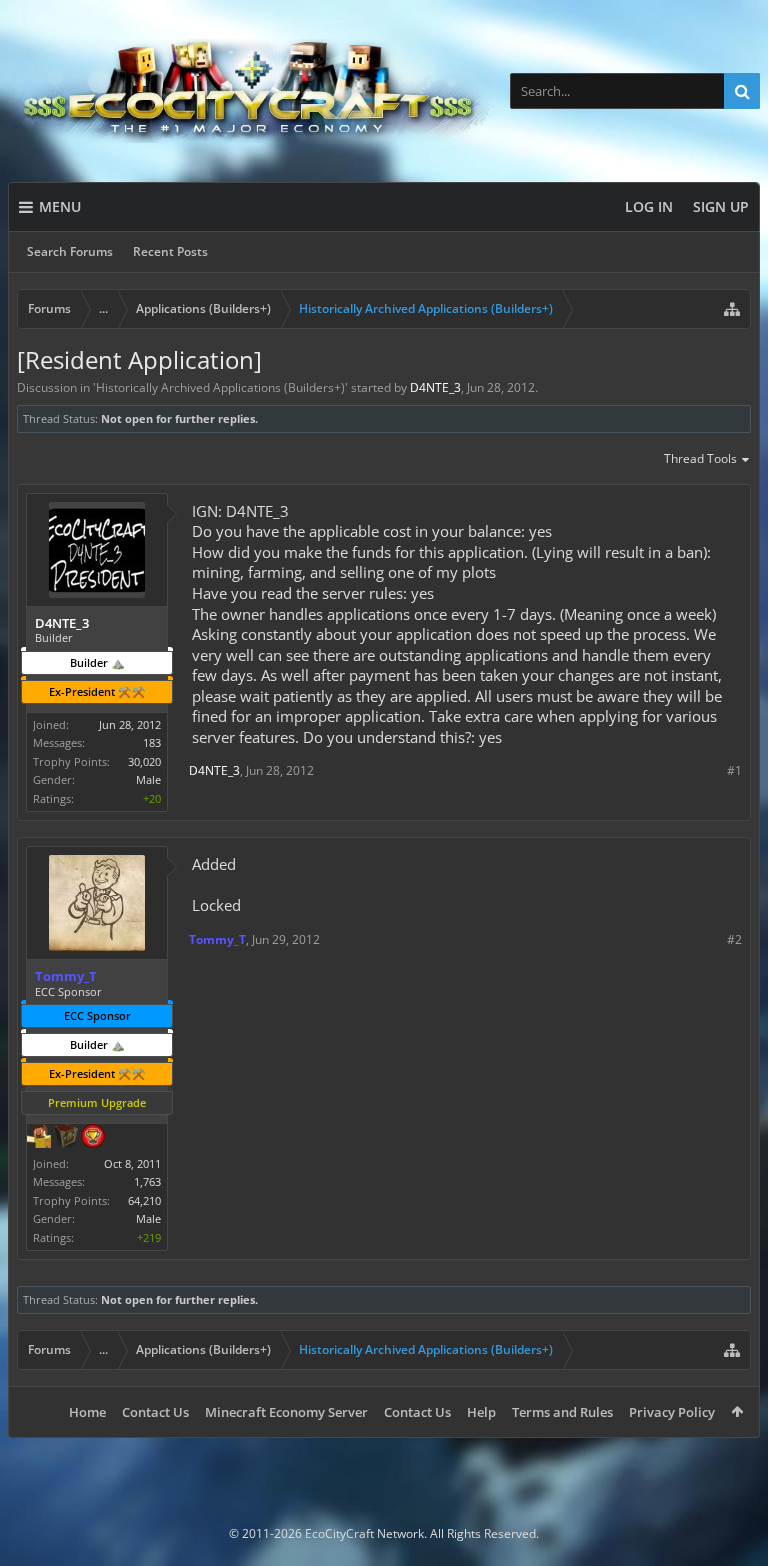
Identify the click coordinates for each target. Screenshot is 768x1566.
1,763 (147, 1181)
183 (152, 742)
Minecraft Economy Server (286, 1412)
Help (481, 1412)
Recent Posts (170, 251)
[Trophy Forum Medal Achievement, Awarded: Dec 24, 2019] (93, 1138)
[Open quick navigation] (732, 309)
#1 (734, 770)
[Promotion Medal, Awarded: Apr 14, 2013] (66, 1138)
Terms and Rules (562, 1412)
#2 (734, 939)
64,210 (144, 1200)
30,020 (144, 761)
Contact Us (155, 1412)
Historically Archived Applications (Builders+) (220, 387)
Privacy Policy (672, 1412)
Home (87, 1412)
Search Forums (70, 251)
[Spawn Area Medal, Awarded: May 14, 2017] (39, 1138)
